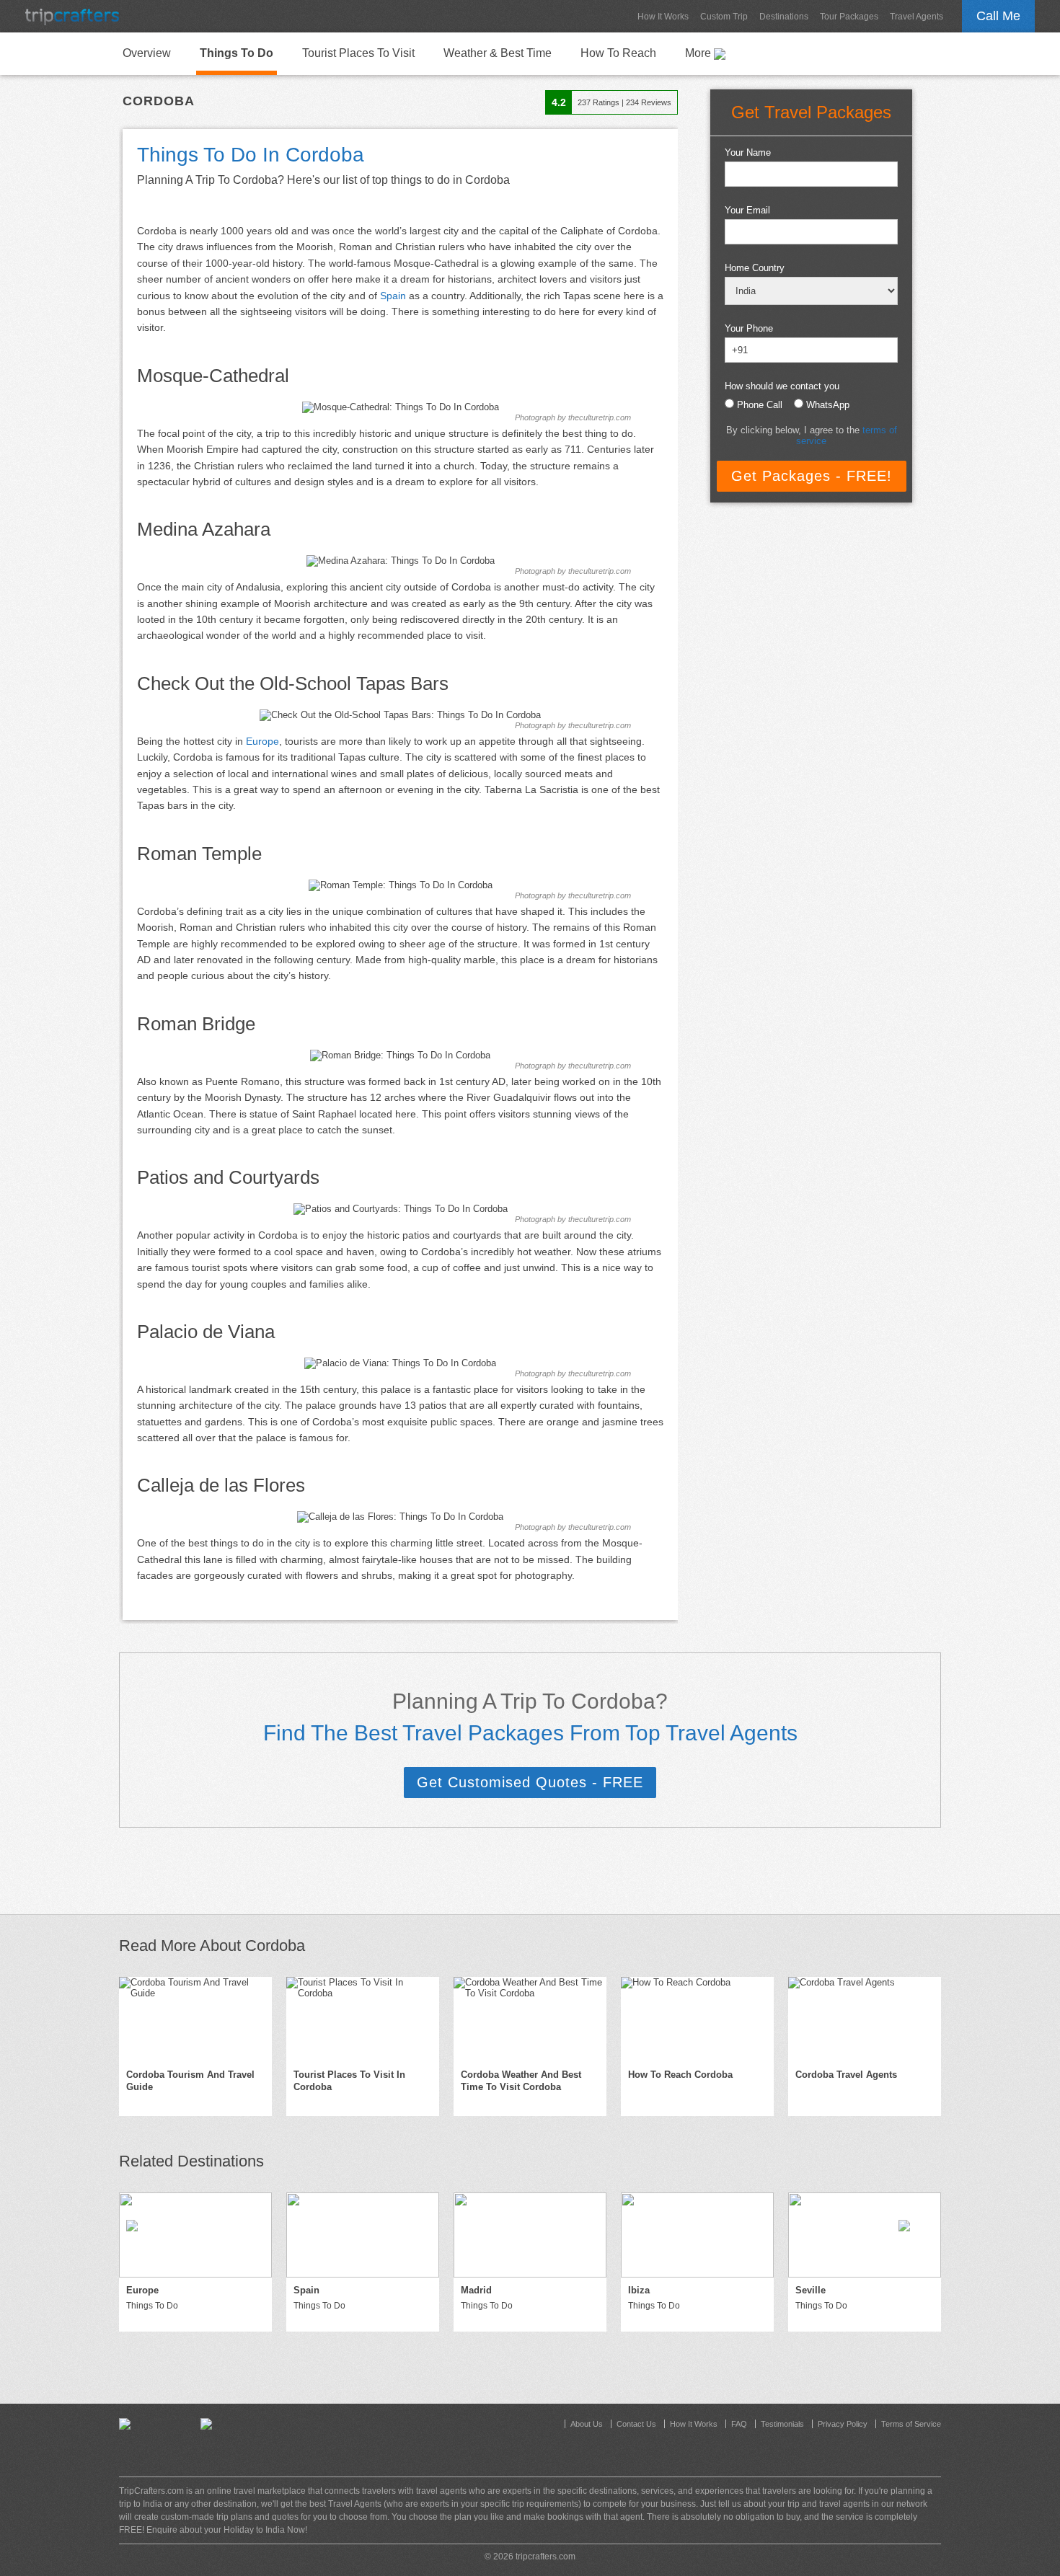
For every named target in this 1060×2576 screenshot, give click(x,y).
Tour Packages (849, 17)
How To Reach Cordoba (680, 2075)
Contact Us (636, 2424)
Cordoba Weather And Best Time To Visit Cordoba (521, 2081)
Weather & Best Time (498, 53)
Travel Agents (917, 17)
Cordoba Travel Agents (846, 2075)
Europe (262, 741)
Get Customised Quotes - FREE (530, 1782)
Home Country (755, 268)
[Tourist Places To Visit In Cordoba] (363, 2019)
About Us (587, 2424)
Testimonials (782, 2424)
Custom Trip (724, 17)
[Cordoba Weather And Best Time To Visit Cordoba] (530, 2019)
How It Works (663, 17)
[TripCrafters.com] (72, 16)
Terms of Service (911, 2424)
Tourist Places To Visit (358, 53)
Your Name (748, 152)
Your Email (747, 210)
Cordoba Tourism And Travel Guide (190, 2081)
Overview (147, 53)
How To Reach (618, 53)
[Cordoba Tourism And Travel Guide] (195, 2019)
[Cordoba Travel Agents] (865, 2019)
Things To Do (237, 53)
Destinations (784, 17)
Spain (393, 296)
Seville (811, 2290)
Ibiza (639, 2290)
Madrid (476, 2290)
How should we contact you (782, 386)
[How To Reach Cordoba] (697, 2019)
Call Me (998, 16)
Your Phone (749, 328)
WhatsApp (828, 405)
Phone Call (760, 405)
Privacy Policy (843, 2424)
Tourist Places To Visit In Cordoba (349, 2081)
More (699, 53)
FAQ (739, 2424)
